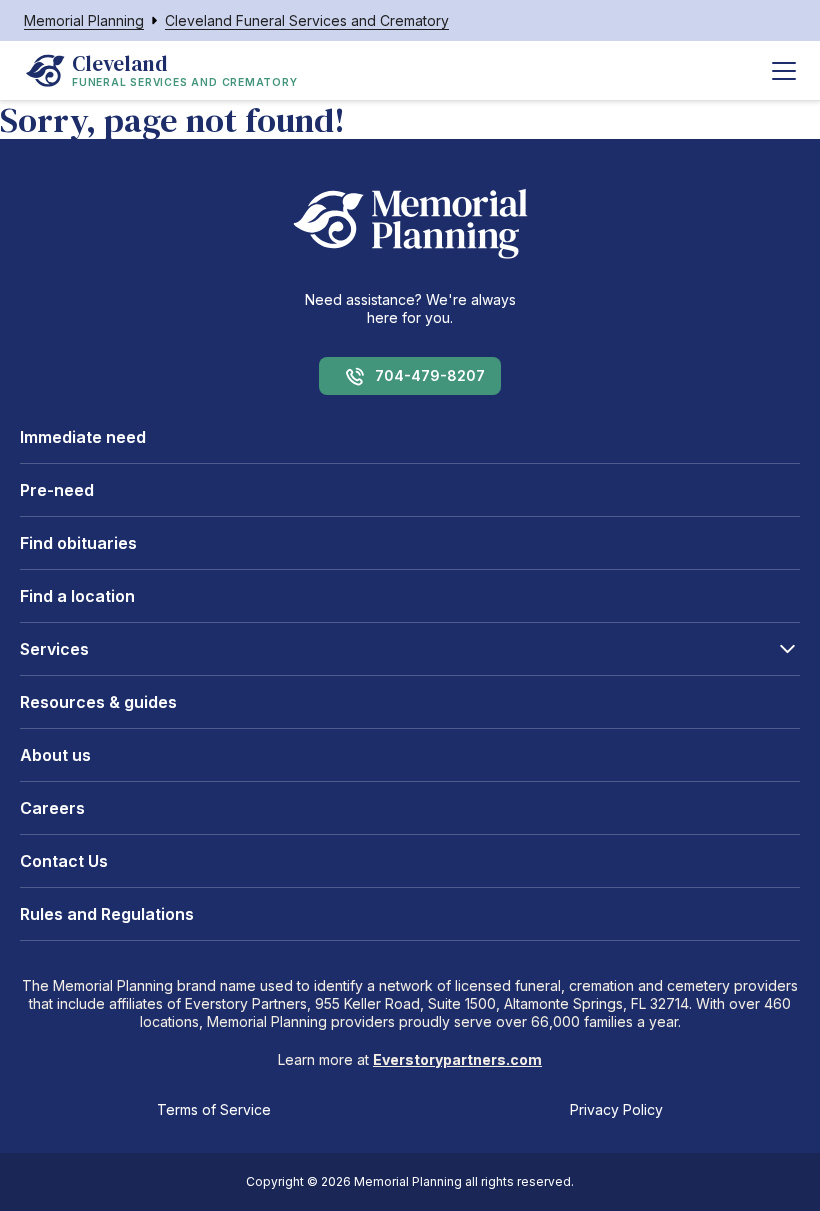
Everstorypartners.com (457, 1059)
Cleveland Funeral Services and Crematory (307, 20)
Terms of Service (214, 1109)
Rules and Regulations (107, 914)
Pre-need (57, 490)
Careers (52, 808)
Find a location (77, 596)
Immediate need (83, 437)
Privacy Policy (616, 1109)
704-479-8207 (430, 375)
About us (55, 755)
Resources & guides (98, 702)
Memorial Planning (84, 20)
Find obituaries (78, 543)
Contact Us (64, 861)
